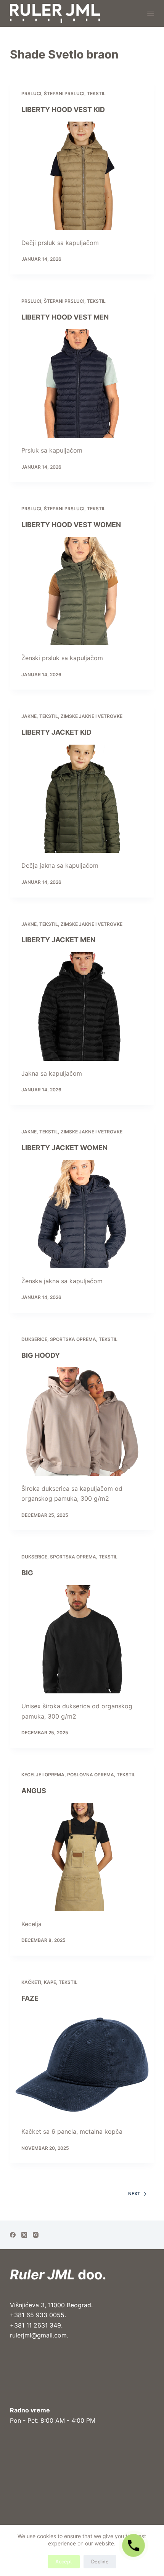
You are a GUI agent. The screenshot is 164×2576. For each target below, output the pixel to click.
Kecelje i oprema (43, 1775)
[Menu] (151, 13)
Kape (50, 1982)
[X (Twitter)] (24, 2235)
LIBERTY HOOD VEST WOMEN (71, 525)
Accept (64, 2561)
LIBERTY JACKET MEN (58, 940)
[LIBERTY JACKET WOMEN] (82, 1214)
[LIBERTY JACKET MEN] (82, 1006)
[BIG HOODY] (82, 1422)
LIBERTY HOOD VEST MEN (65, 317)
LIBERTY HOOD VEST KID (63, 110)
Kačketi (31, 1982)
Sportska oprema (73, 1339)
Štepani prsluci (64, 93)
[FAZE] (82, 2065)
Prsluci (31, 93)
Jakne (29, 716)
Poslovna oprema (91, 1775)
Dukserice (34, 1339)
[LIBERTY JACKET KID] (82, 799)
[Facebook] (13, 2235)
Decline (100, 2561)
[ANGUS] (82, 1857)
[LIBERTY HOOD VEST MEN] (82, 383)
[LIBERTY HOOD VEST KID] (82, 176)
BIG (27, 1573)
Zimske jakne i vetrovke (92, 716)
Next (134, 2194)
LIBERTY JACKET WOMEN (64, 1148)
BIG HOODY (41, 1355)
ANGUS (34, 1791)
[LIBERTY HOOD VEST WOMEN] (82, 591)
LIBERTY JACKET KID (56, 732)
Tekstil (96, 93)
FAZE (30, 1998)
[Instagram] (36, 2235)
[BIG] (82, 1639)
